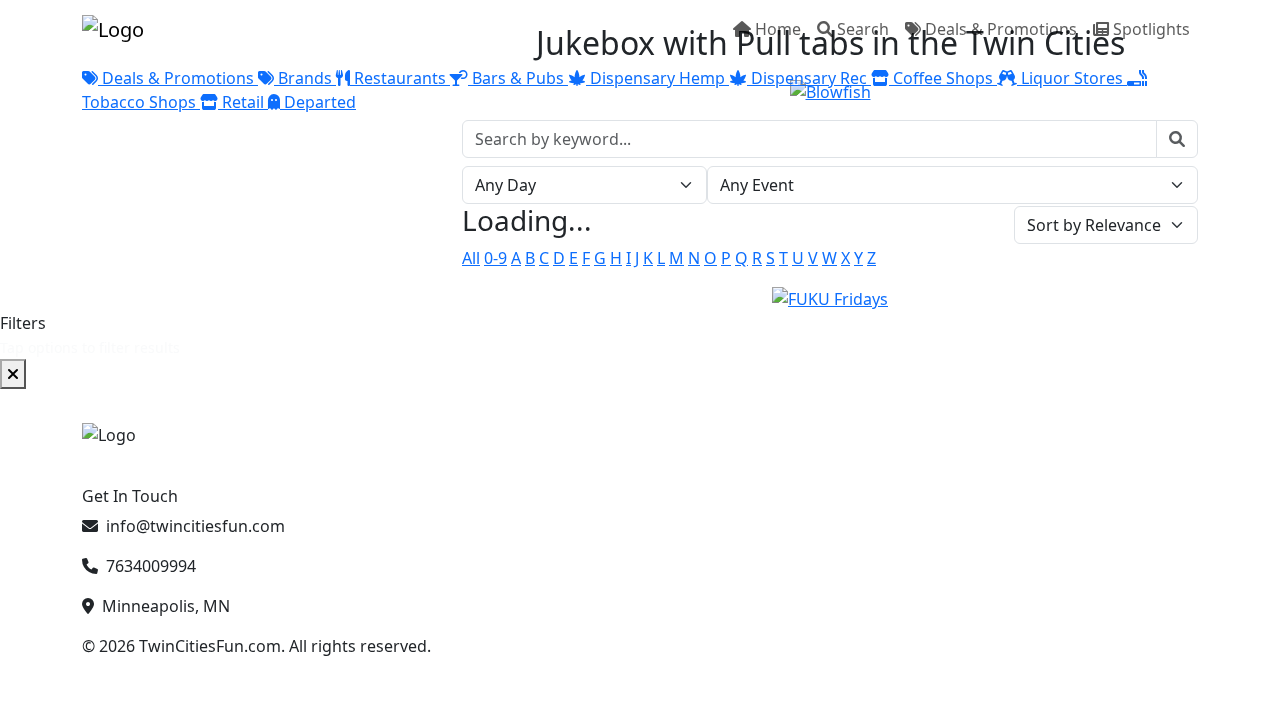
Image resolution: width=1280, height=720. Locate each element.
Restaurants (400, 78)
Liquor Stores (1072, 78)
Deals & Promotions (1001, 29)
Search (863, 29)
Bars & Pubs (518, 78)
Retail (243, 102)
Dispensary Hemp (657, 78)
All (471, 258)
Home (778, 29)
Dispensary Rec (809, 78)
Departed (318, 102)
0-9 (495, 258)
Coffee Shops (943, 78)
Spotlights (1151, 29)
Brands (305, 78)
